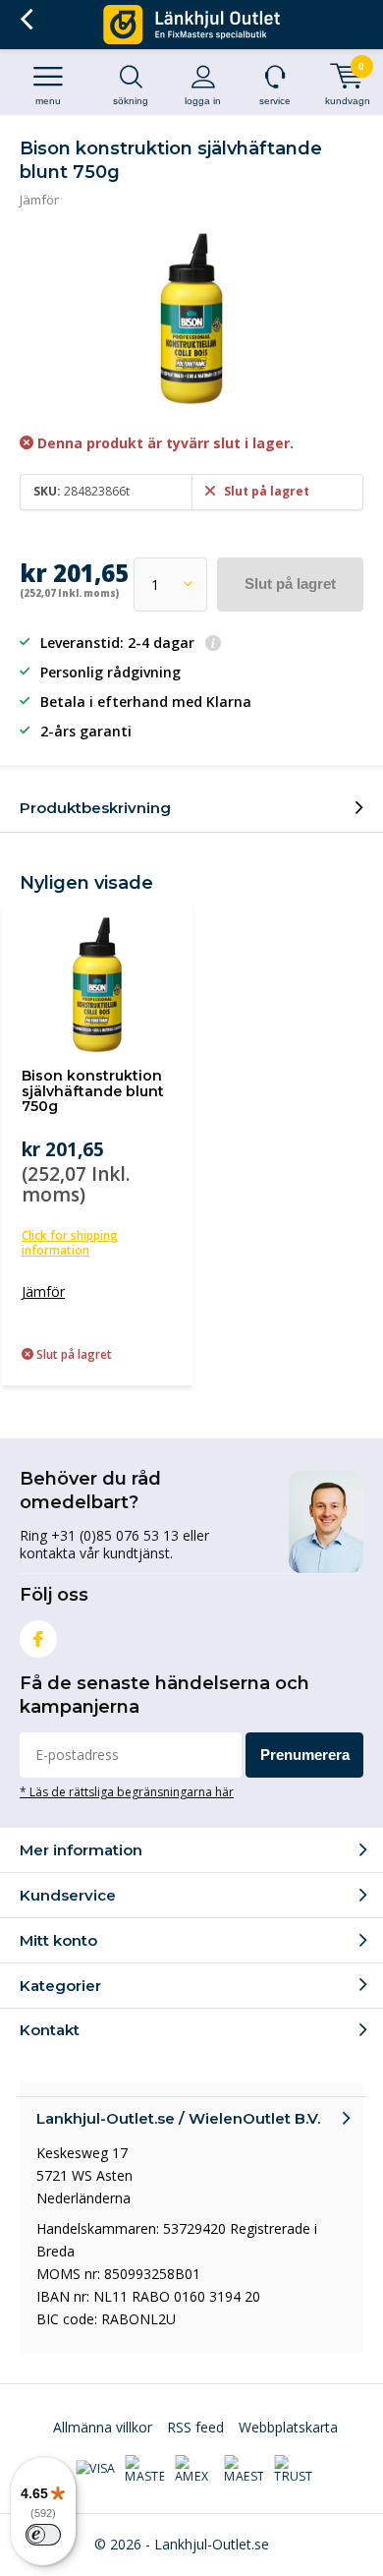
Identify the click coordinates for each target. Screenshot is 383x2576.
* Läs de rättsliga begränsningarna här (127, 1791)
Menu (48, 101)
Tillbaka (26, 20)
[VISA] (95, 2469)
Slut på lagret (290, 584)
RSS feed (195, 2427)
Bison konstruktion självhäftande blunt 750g (93, 1091)
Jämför (39, 200)
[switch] (43, 2535)
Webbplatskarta (288, 2427)
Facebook (38, 1639)
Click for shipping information (70, 1243)
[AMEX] (194, 2470)
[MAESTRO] (244, 2470)
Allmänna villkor (103, 2427)
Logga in (203, 101)
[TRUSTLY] (294, 2470)
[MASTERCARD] (144, 2470)
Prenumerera (305, 1755)
